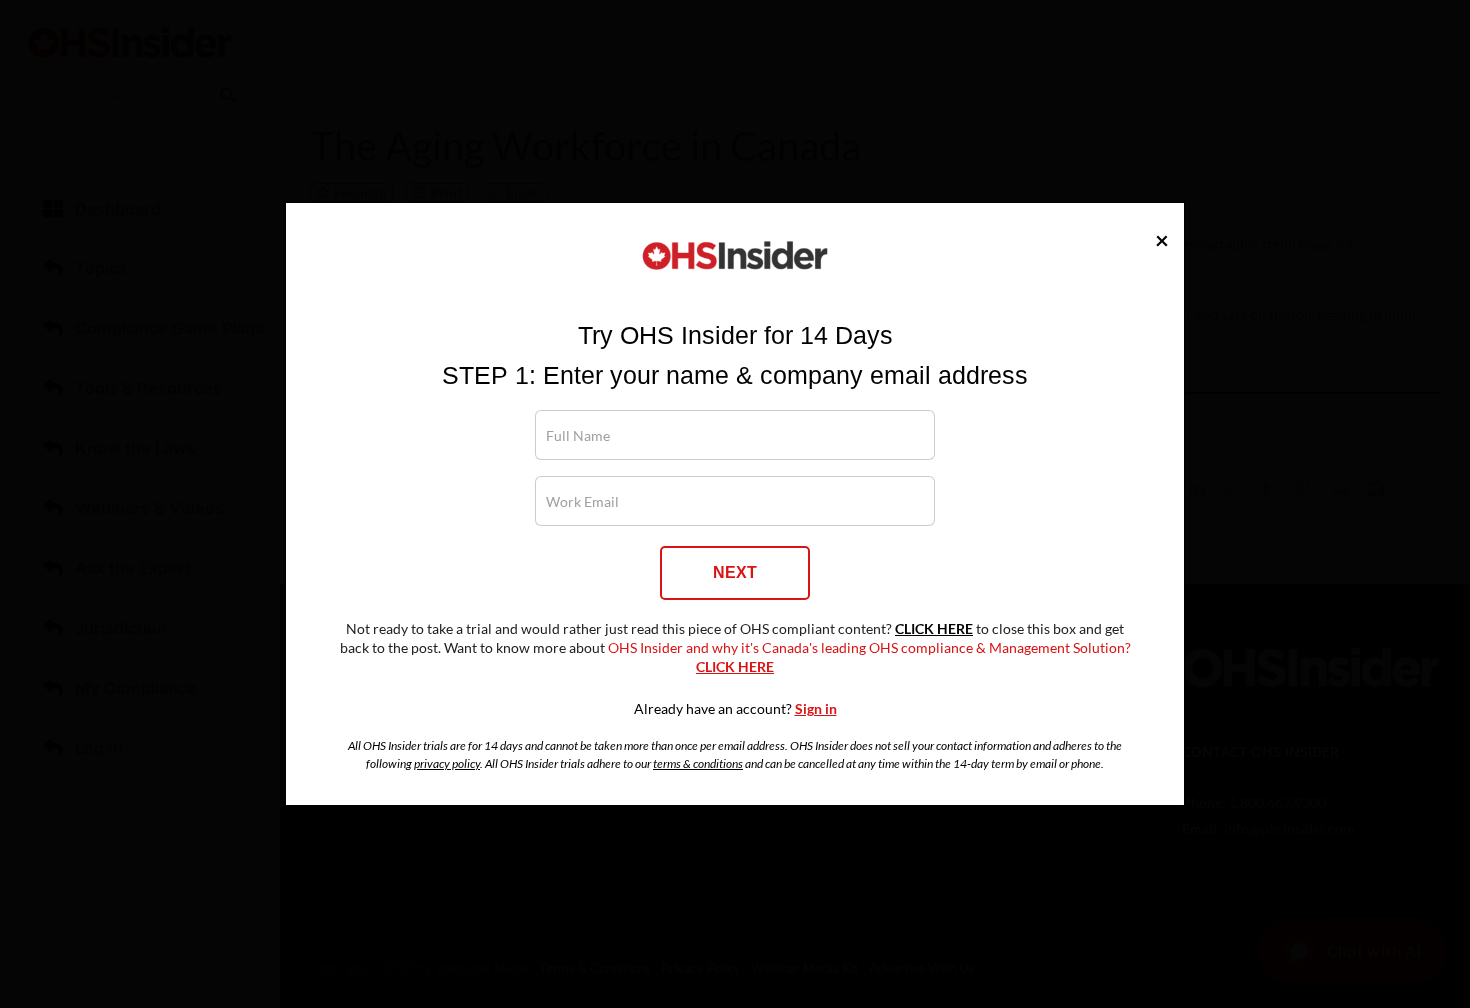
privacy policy (447, 763)
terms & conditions (698, 763)
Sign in (816, 709)
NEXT (735, 572)
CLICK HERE (934, 629)
